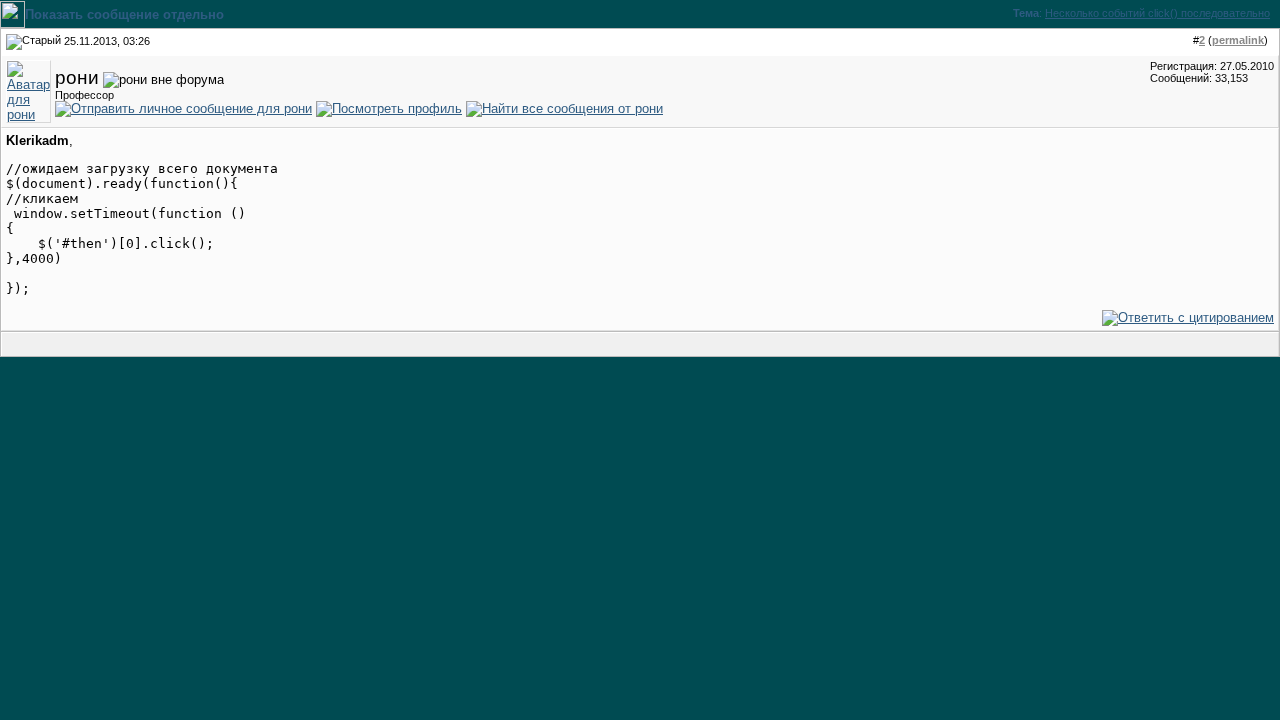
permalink (1238, 40)
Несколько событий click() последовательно (1157, 13)
